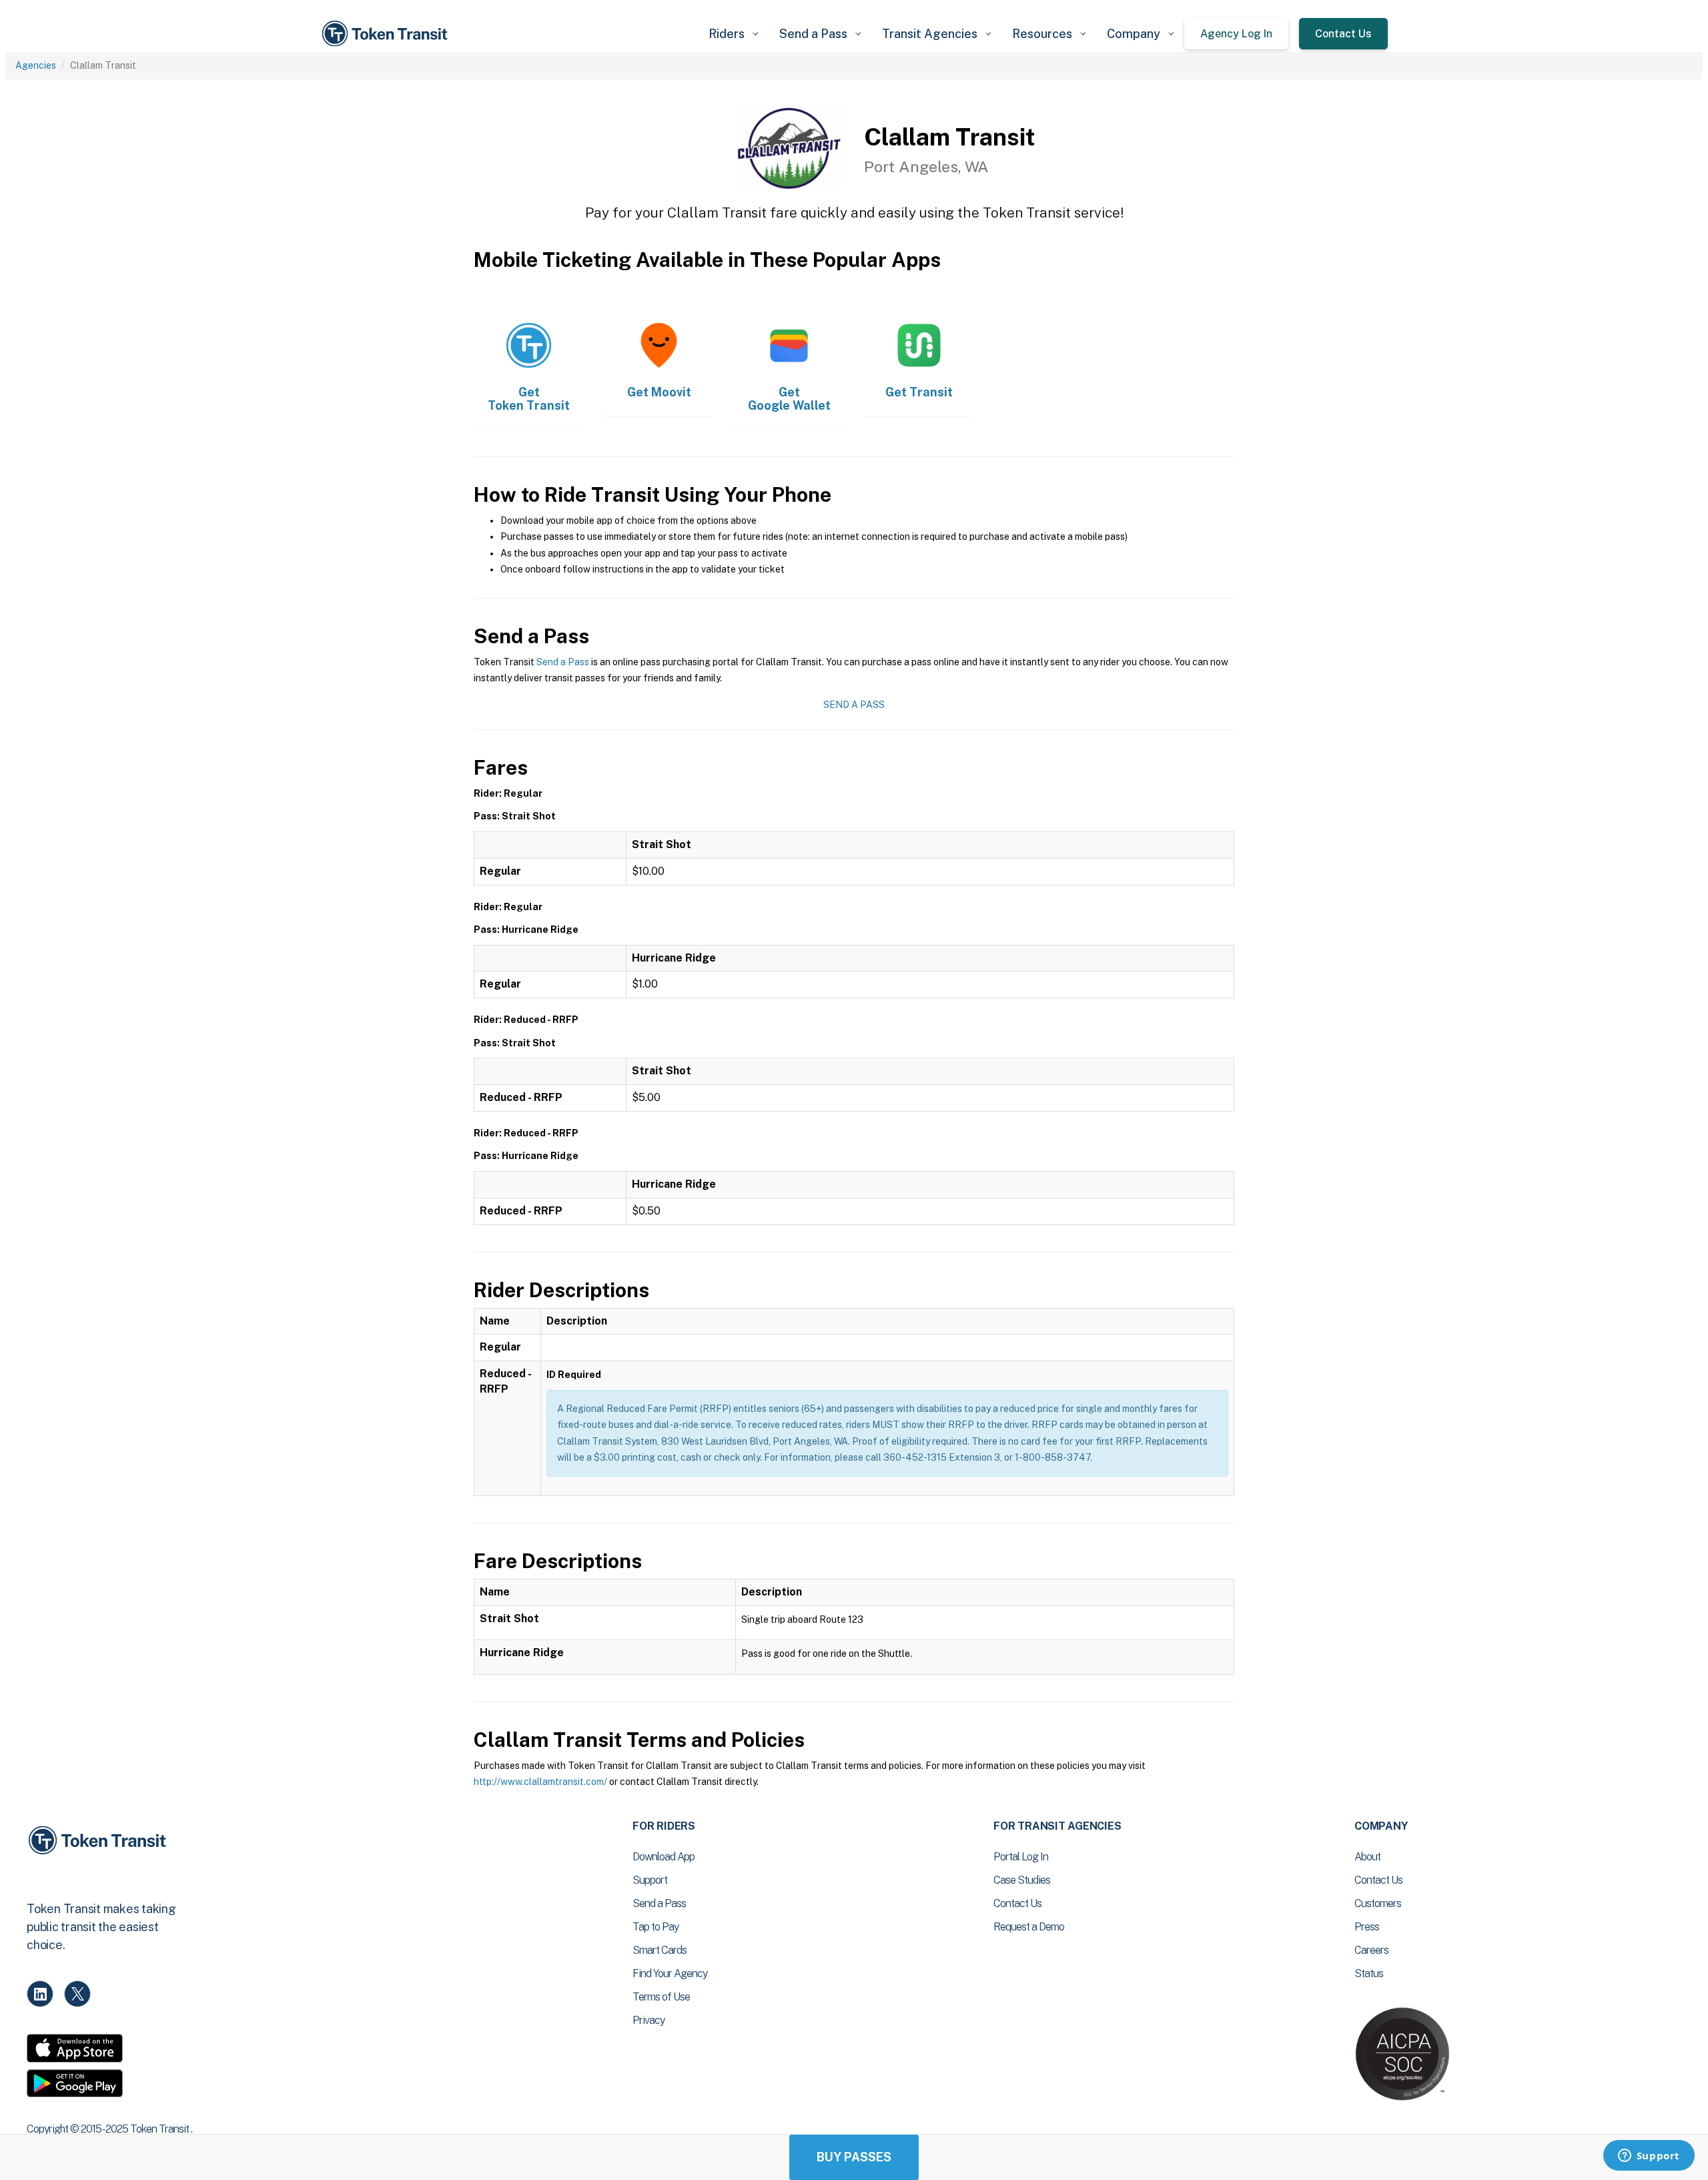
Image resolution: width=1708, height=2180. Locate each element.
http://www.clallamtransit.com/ (540, 1782)
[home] (387, 34)
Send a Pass (563, 662)
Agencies (36, 65)
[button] (733, 34)
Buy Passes (854, 2157)
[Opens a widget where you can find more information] (1649, 2157)
